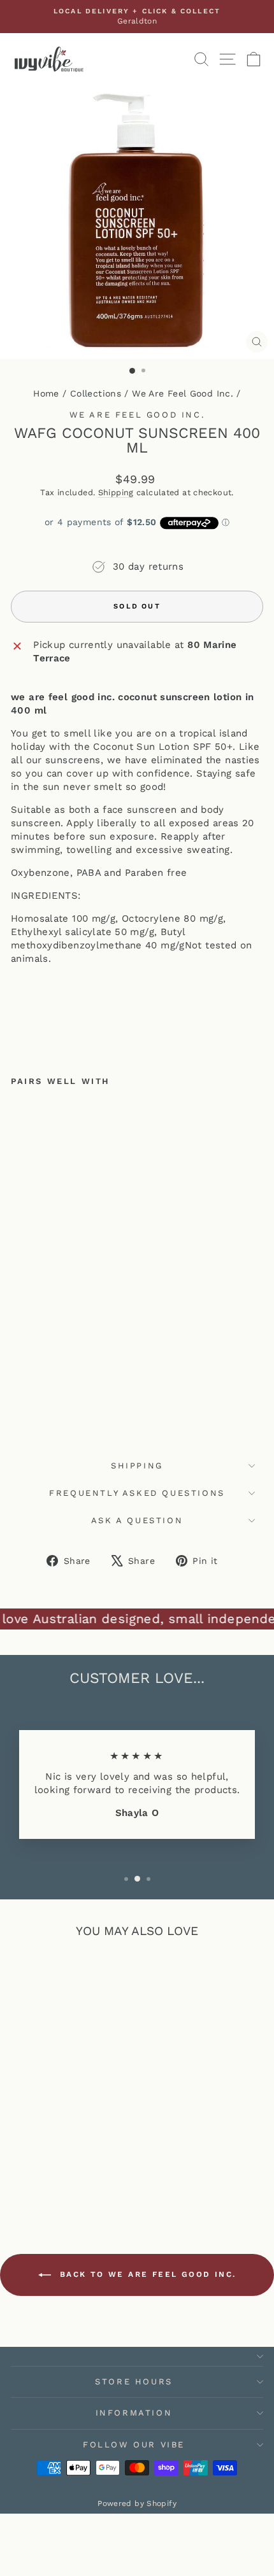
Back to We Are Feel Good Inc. (146, 2274)
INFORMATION (134, 2413)
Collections (96, 393)
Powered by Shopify (137, 2503)
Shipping (116, 492)
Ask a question (137, 1520)
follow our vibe (134, 2445)
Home (46, 393)
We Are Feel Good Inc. (183, 393)
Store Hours (134, 2382)
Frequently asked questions (137, 1493)
